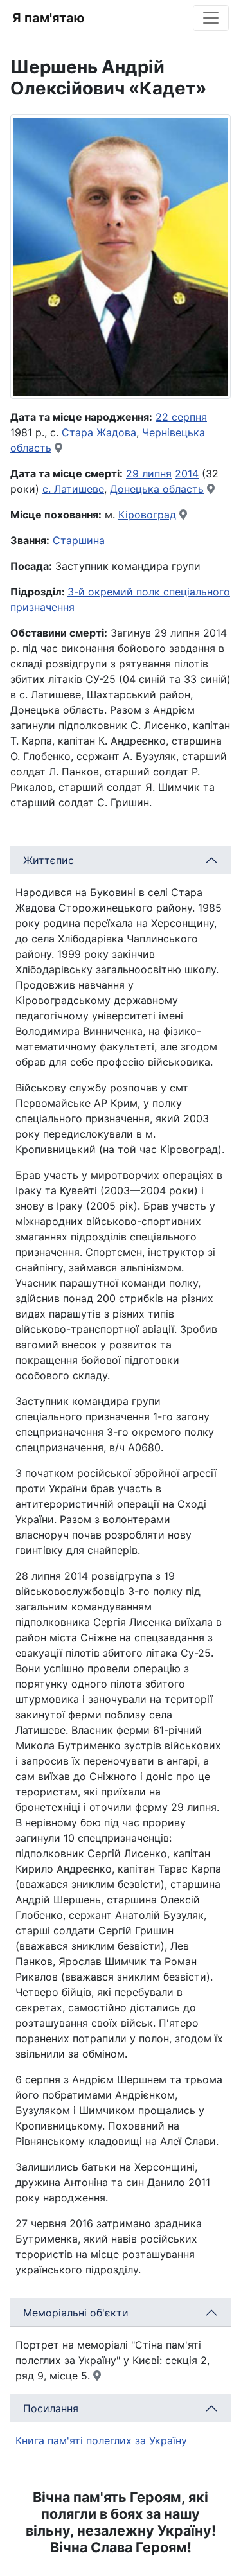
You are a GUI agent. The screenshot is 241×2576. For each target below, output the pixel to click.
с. (48, 489)
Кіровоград (147, 515)
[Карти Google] (58, 448)
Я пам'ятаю (49, 18)
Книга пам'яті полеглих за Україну (101, 2440)
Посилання (51, 2408)
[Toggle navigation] (211, 18)
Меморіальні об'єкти (76, 2313)
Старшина (79, 540)
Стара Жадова (99, 432)
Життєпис (49, 860)
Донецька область (157, 489)
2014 (187, 473)
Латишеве (79, 489)
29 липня (149, 473)
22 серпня (181, 417)
